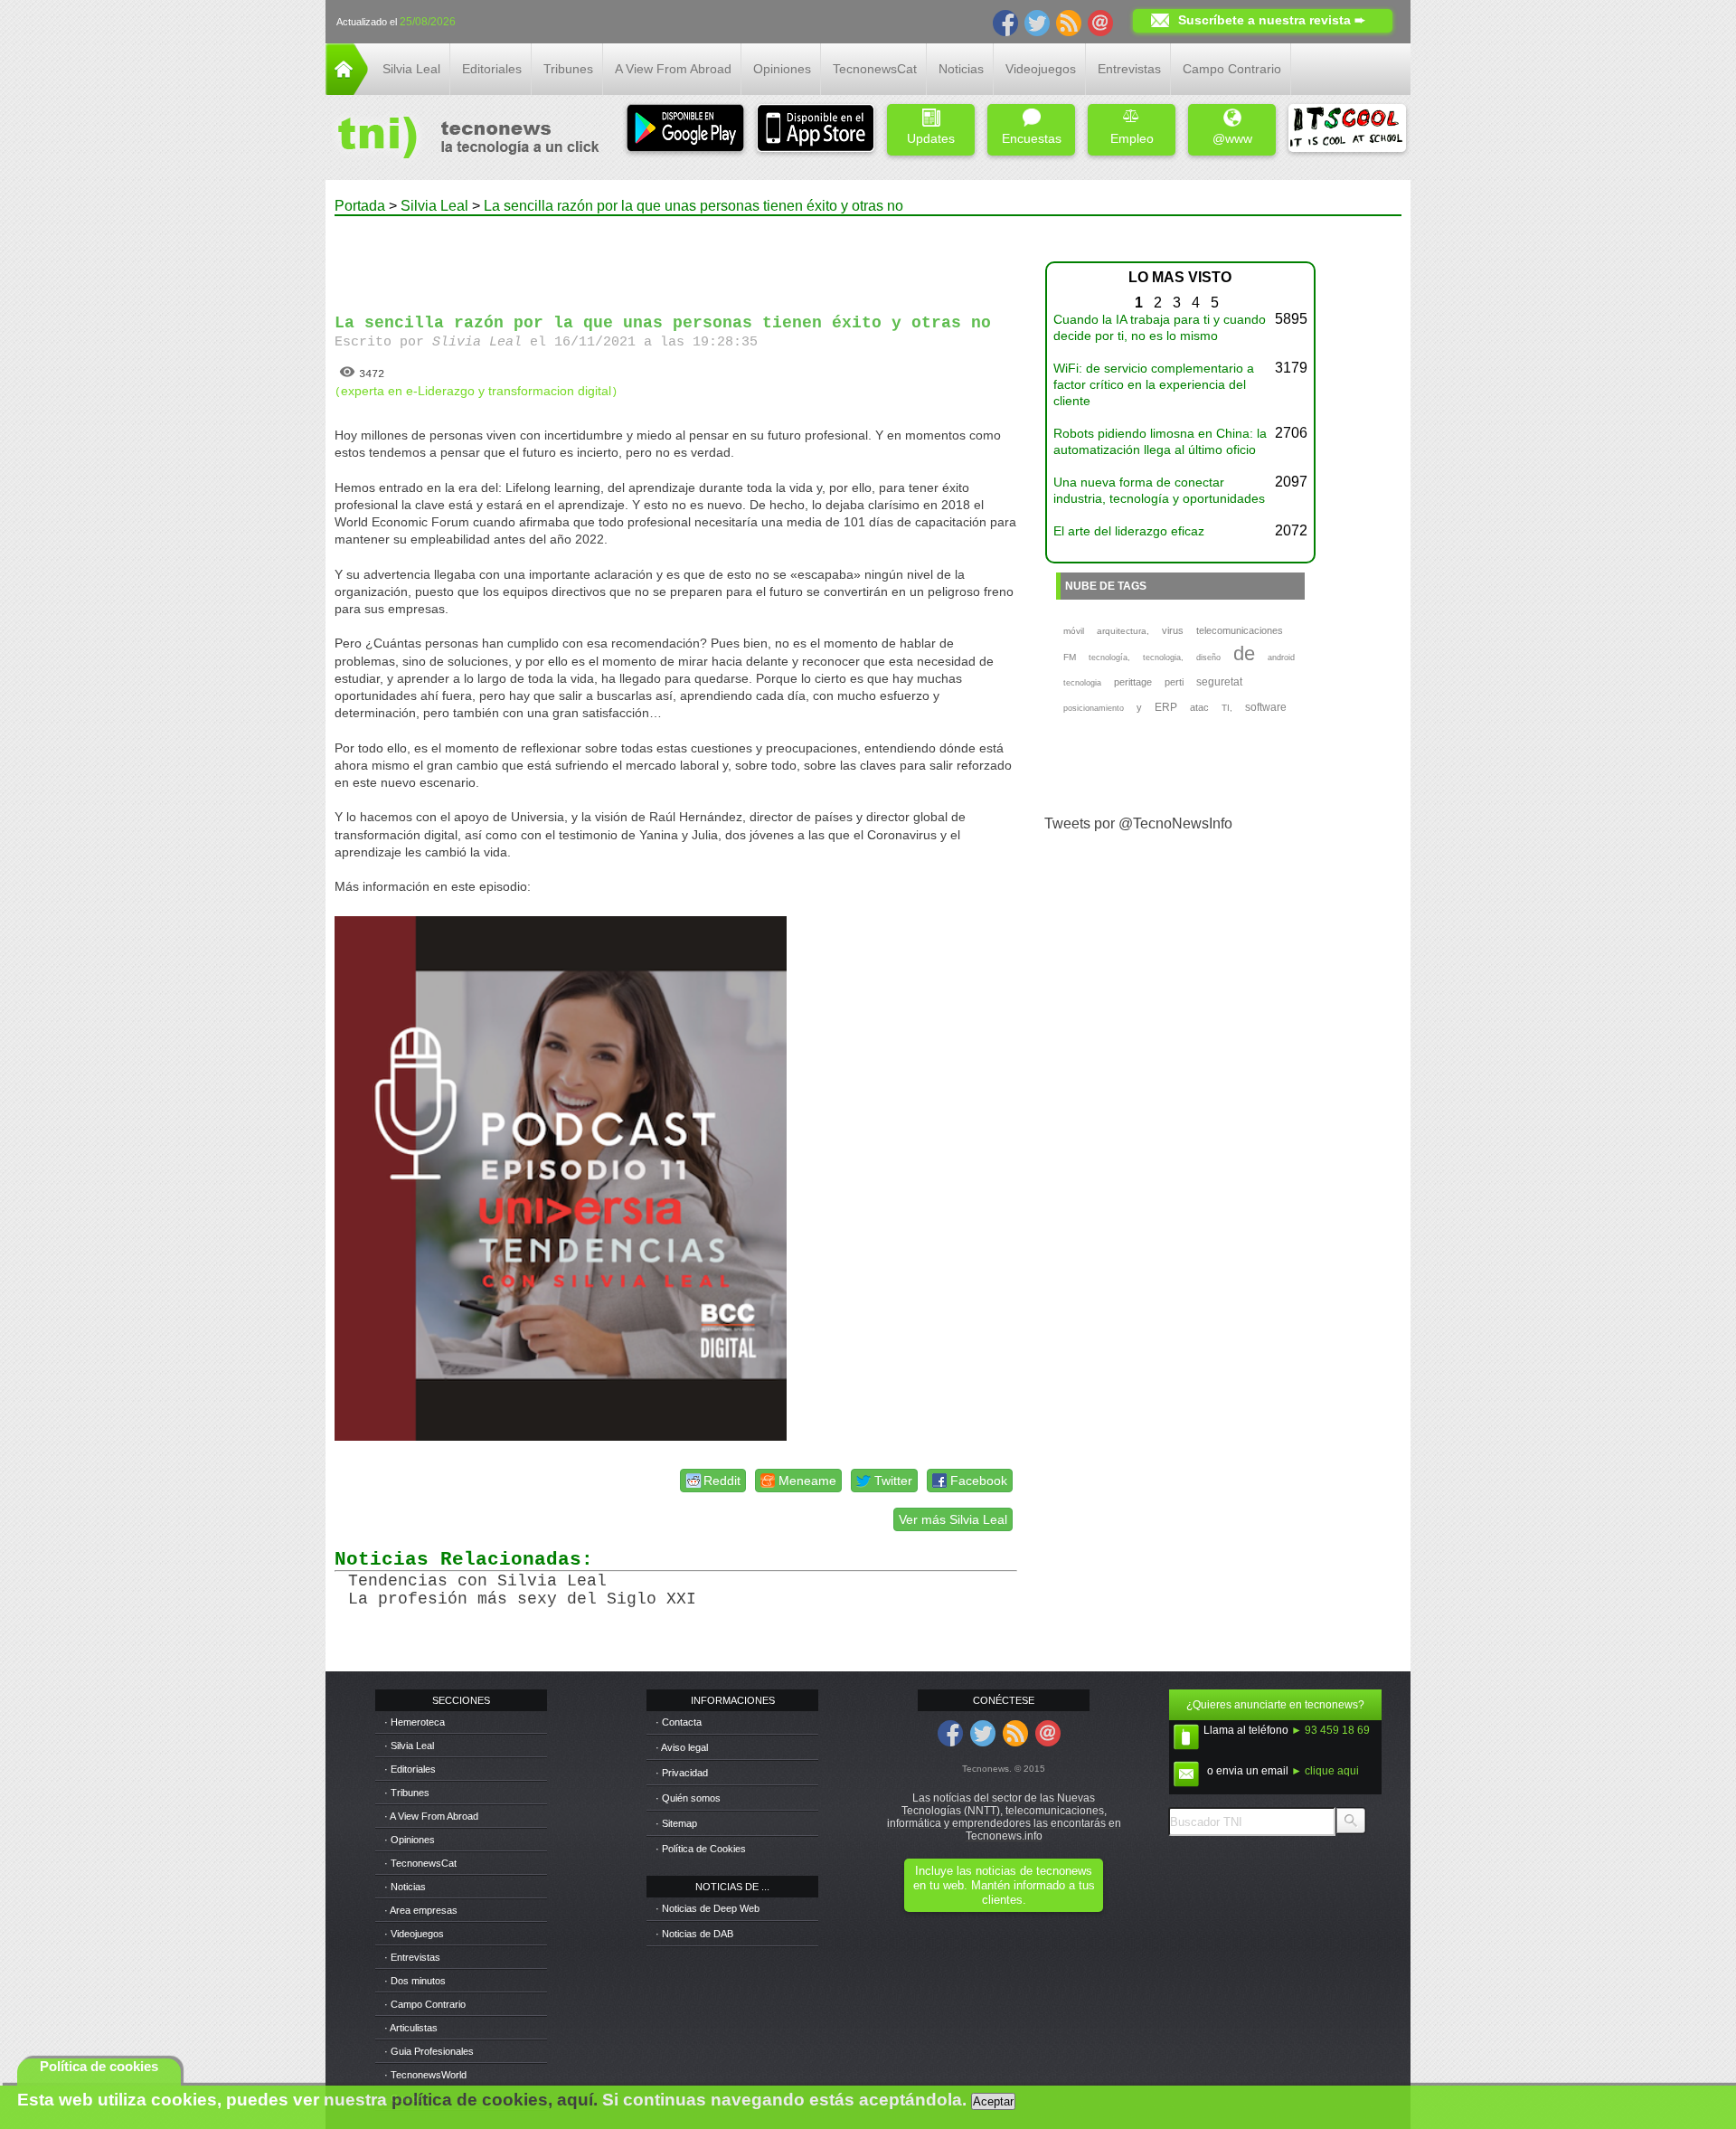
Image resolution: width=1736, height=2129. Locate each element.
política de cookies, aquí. (495, 2100)
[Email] (1100, 22)
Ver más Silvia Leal (953, 1519)
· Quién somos (688, 1798)
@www (1232, 138)
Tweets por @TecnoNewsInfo (1138, 823)
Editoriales (492, 69)
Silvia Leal (411, 69)
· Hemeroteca (415, 1722)
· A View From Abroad (431, 1816)
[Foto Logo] (462, 139)
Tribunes (568, 69)
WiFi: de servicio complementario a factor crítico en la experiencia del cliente (1154, 384)
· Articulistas (411, 2028)
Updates (931, 138)
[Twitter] (1037, 22)
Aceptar (993, 2101)
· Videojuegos (414, 1934)
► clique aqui (1325, 1771)
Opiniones (782, 69)
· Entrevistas (412, 1957)
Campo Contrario (1232, 69)
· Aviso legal (682, 1747)
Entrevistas (1129, 69)
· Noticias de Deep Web (708, 1908)
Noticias (961, 69)
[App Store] (816, 130)
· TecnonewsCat (420, 1863)
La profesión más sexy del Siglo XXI (522, 1599)
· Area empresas (421, 1910)
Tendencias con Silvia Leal (477, 1581)
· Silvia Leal (409, 1746)
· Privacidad (682, 1773)
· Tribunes (407, 1793)
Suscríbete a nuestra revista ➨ (1272, 20)
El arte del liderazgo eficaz (1129, 531)
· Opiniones (410, 1840)
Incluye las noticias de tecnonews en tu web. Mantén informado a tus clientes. (1004, 1885)
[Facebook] (1005, 22)
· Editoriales (410, 1769)
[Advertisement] (676, 257)
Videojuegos (1041, 69)
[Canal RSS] (1069, 22)
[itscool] (1347, 130)
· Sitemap (676, 1823)
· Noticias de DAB (694, 1934)
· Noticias (405, 1887)
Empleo (1132, 138)
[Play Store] (685, 130)
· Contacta (679, 1722)
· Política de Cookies (701, 1849)
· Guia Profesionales (429, 2051)
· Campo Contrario (425, 2004)
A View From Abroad (673, 69)
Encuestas (1032, 138)
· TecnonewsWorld (425, 2075)
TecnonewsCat (875, 69)
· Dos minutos (415, 1981)
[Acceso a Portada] (347, 90)
